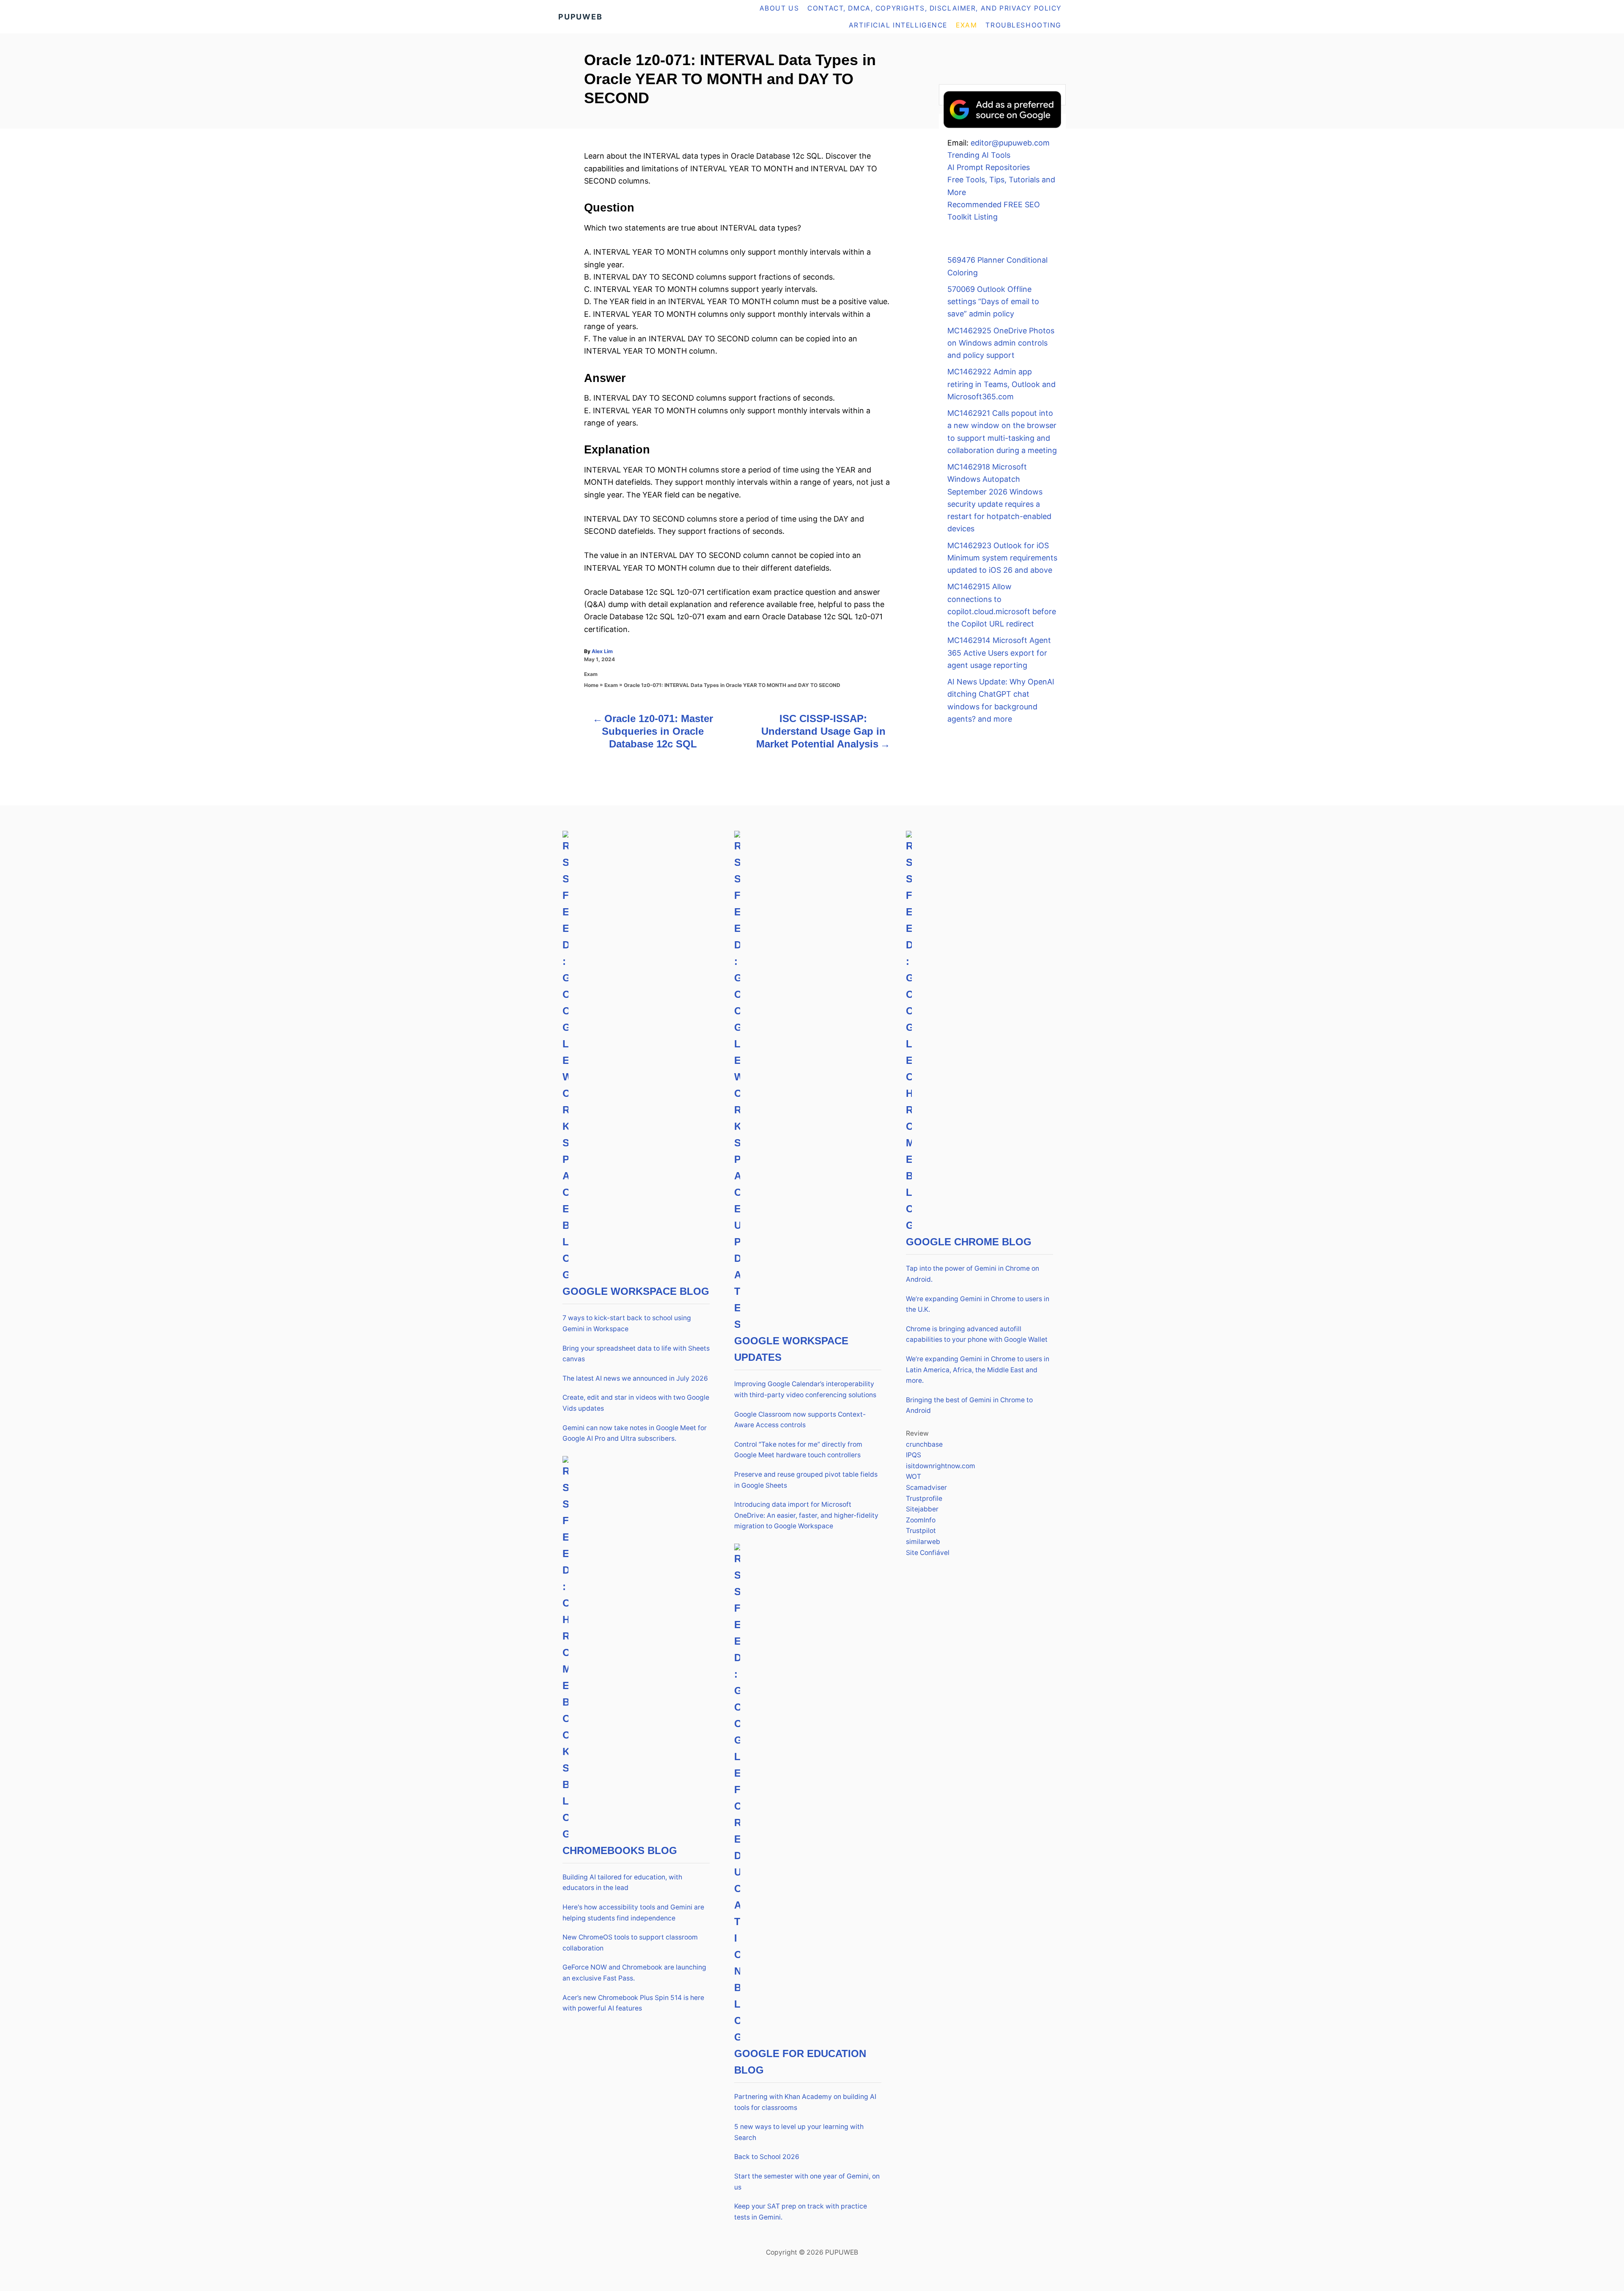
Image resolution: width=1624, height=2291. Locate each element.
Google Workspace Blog (636, 1291)
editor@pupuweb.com (1010, 143)
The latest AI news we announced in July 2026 (635, 1378)
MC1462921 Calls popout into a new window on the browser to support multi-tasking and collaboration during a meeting (1002, 432)
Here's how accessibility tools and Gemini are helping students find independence (633, 1913)
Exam (591, 674)
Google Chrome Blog (969, 1242)
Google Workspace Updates (791, 1349)
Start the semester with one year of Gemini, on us (807, 2182)
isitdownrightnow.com (941, 1466)
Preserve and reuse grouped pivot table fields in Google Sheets (806, 1480)
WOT (913, 1477)
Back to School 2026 (767, 2157)
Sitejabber (922, 1509)
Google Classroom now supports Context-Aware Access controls (800, 1420)
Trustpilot (921, 1531)
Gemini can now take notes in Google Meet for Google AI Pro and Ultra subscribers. (635, 1433)
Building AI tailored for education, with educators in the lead (622, 1883)
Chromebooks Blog (620, 1850)
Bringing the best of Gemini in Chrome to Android (969, 1405)
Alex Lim (602, 651)
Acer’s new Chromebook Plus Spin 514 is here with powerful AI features (633, 2003)
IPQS (913, 1455)
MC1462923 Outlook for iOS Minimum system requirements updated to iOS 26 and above (1002, 558)
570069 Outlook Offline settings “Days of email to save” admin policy (993, 302)
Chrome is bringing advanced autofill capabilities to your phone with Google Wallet (977, 1334)
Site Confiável (928, 1553)
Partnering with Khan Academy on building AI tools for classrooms (805, 2102)
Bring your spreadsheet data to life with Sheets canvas (636, 1354)
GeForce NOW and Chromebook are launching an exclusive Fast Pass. (634, 1973)
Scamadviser (926, 1488)
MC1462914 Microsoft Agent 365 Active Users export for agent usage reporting (999, 653)
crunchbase (924, 1444)
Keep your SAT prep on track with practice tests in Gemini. (801, 2212)
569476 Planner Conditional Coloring (997, 266)
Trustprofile (924, 1498)
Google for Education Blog (800, 2062)
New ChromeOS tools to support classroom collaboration (630, 1943)
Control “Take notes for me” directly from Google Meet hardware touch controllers (798, 1450)
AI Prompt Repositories (989, 167)
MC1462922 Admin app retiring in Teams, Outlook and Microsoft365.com (1001, 384)
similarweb (923, 1542)
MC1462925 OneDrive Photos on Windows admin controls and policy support (1001, 343)
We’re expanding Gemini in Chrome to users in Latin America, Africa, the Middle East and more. (978, 1370)
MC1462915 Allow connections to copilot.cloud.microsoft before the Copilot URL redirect (1002, 605)
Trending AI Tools (979, 155)
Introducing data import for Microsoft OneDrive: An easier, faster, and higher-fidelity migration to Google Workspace (806, 1515)
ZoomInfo (921, 1520)
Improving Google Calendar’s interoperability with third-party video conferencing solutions (805, 1389)
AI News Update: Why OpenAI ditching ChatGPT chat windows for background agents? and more (1001, 700)
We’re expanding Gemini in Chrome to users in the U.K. (978, 1304)
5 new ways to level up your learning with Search (799, 2132)
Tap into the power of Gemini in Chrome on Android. (972, 1274)
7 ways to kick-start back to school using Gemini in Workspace (627, 1323)
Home (591, 685)
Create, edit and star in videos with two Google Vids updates (636, 1403)
